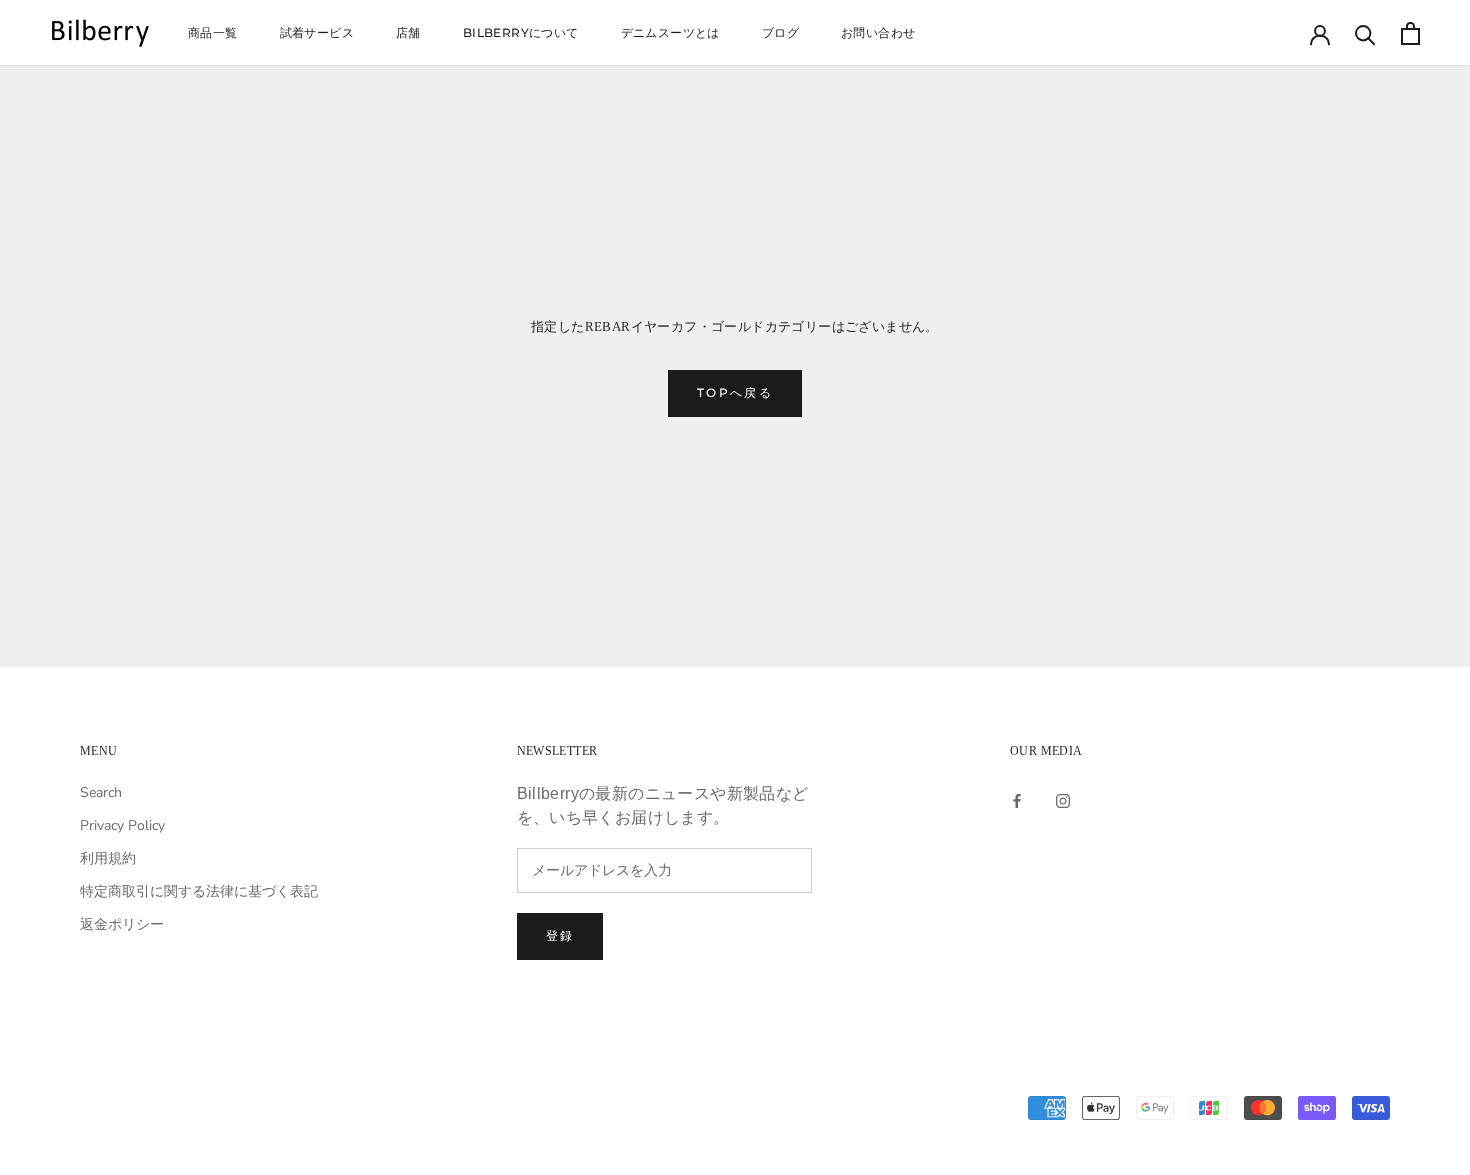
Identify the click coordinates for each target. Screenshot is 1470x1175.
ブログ (780, 32)
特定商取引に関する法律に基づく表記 (199, 891)
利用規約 (108, 858)
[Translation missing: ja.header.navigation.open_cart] (1410, 33)
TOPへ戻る (735, 392)
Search (101, 792)
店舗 (408, 32)
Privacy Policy (122, 825)
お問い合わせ (878, 32)
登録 (560, 935)
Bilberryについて (521, 32)
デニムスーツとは (670, 32)
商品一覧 (213, 32)
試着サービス (317, 32)
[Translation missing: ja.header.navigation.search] (1365, 33)
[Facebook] (1017, 799)
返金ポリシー (122, 924)
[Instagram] (1063, 799)
